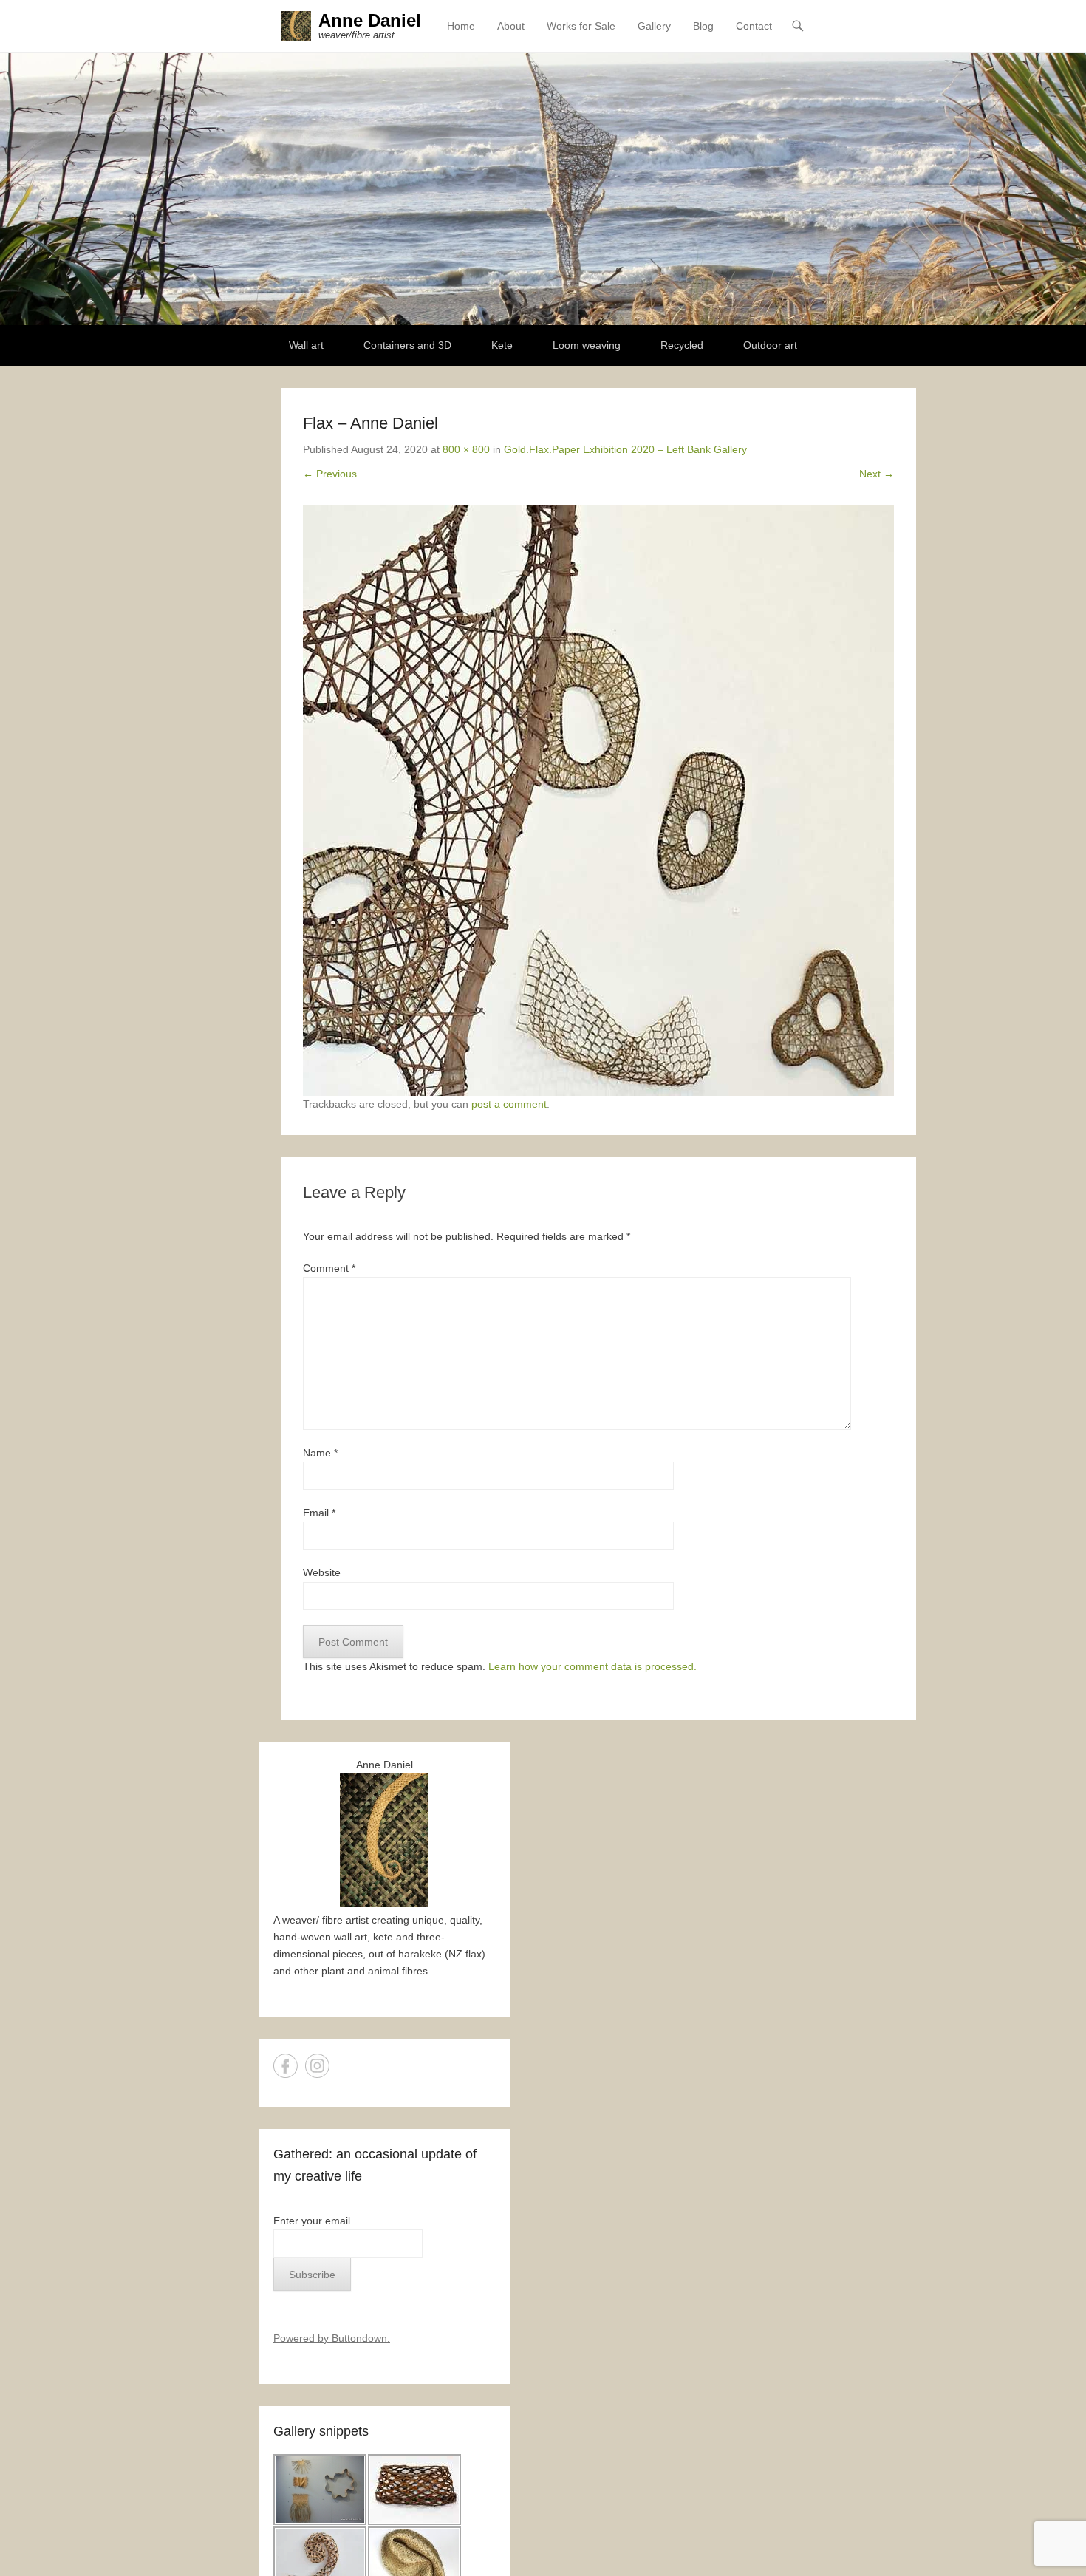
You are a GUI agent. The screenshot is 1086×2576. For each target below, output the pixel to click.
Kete (502, 345)
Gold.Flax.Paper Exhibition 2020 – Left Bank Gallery (625, 449)
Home (461, 26)
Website (322, 1572)
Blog (703, 26)
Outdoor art (770, 345)
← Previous (330, 474)
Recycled (682, 345)
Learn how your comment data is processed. (592, 1666)
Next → (877, 474)
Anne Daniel (370, 20)
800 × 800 (466, 449)
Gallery (654, 26)
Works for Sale (581, 26)
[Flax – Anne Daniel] (598, 800)
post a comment (509, 1104)
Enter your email (312, 2221)
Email (319, 1513)
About (511, 26)
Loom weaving (587, 345)
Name (320, 1453)
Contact (754, 26)
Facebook (286, 2066)
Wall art (306, 345)
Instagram (317, 2066)
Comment (329, 1268)
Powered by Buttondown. (332, 2338)
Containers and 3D (407, 345)
